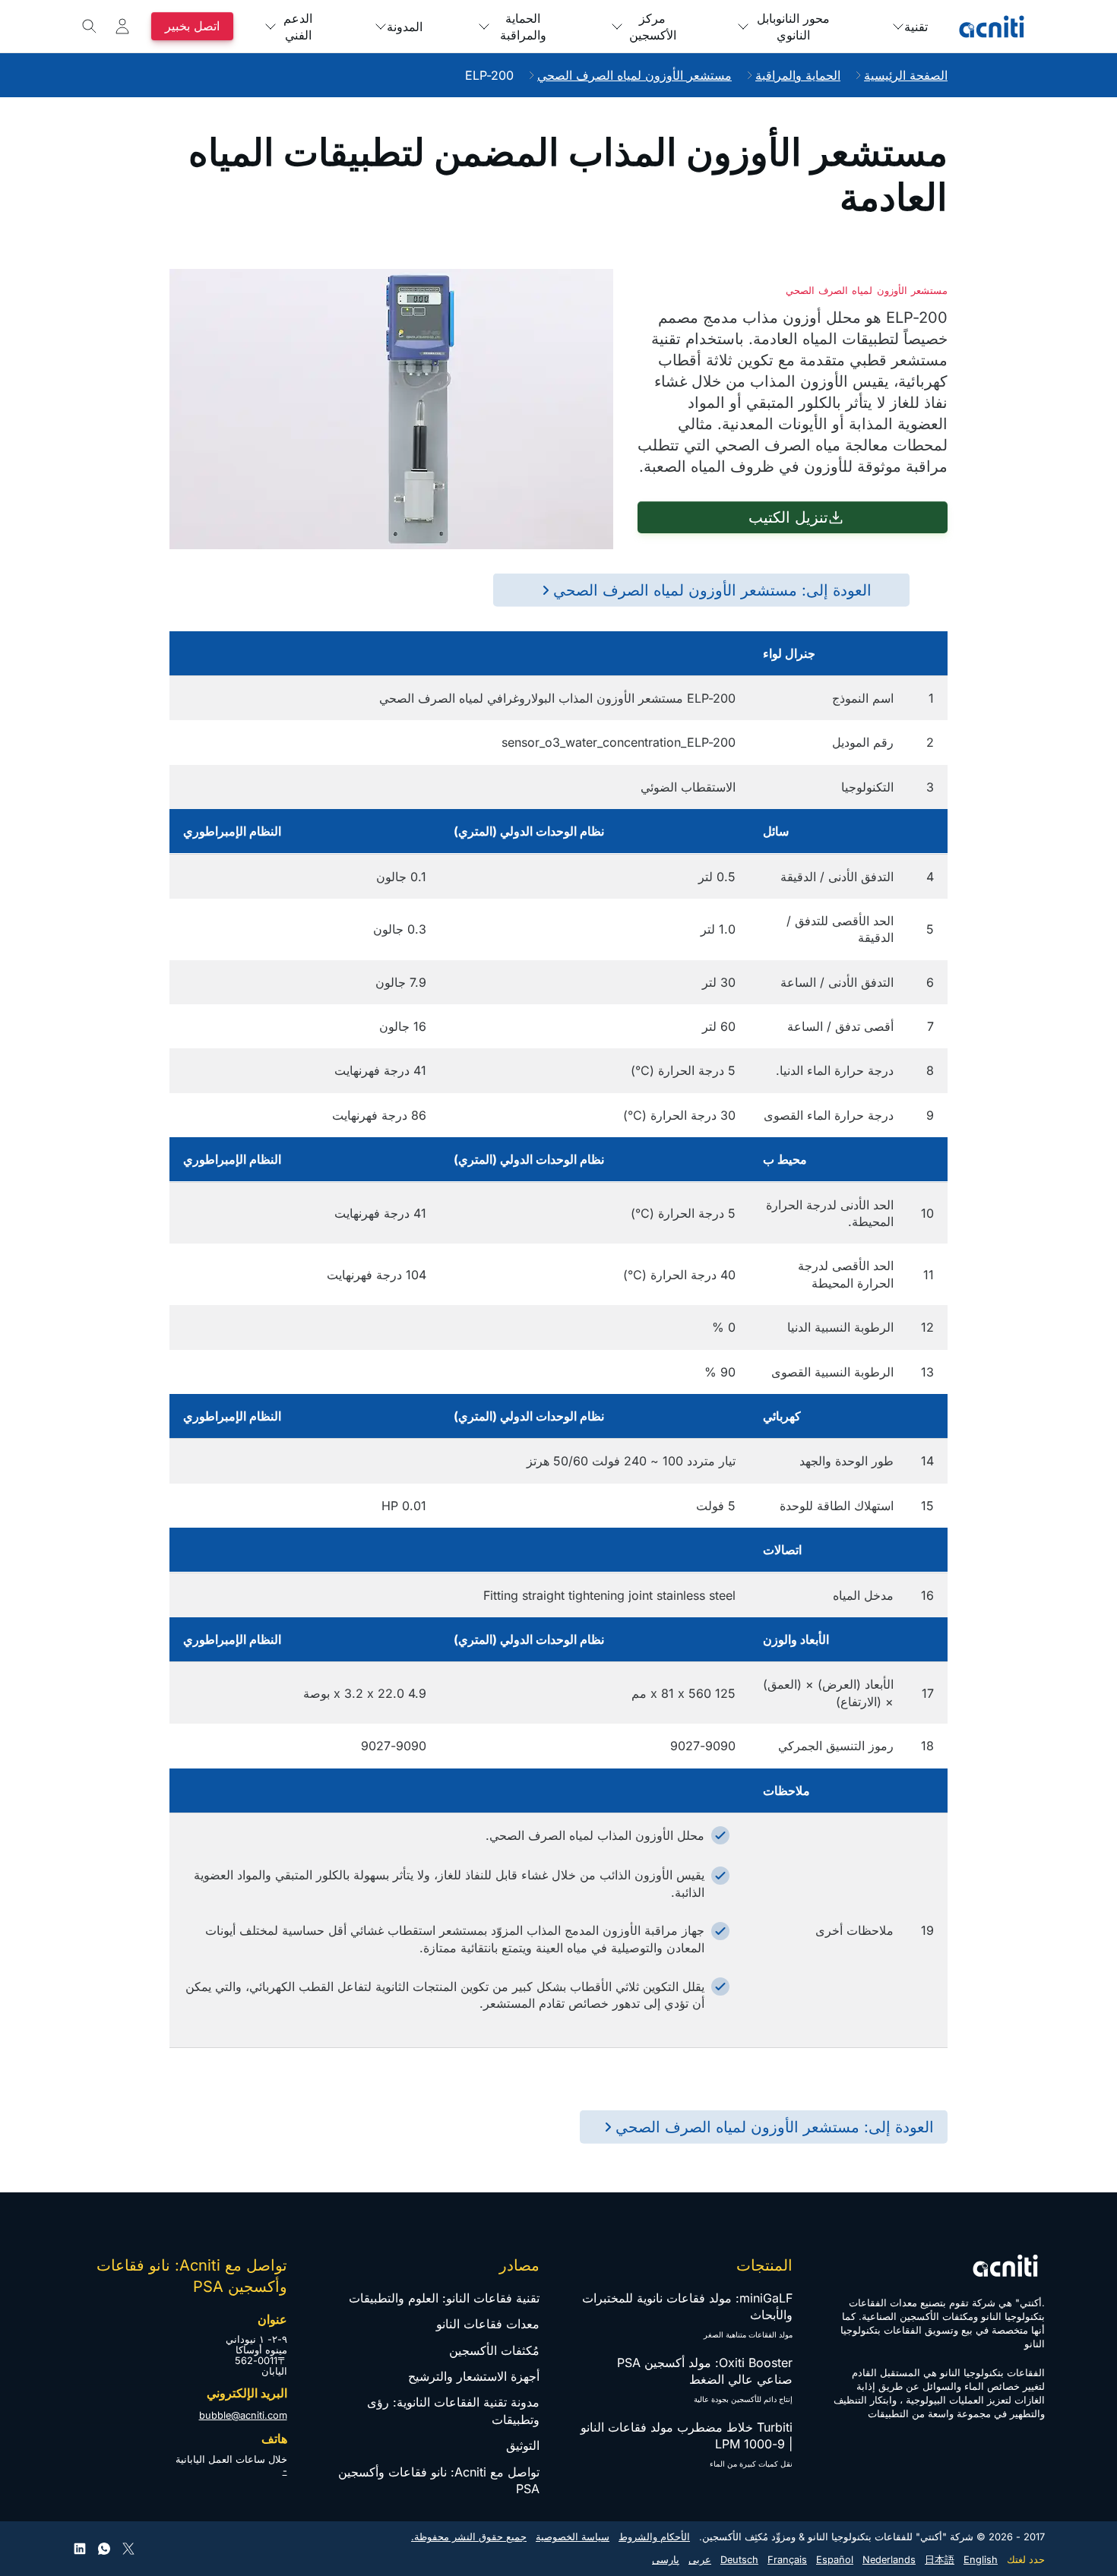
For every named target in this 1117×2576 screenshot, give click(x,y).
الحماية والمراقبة (523, 27)
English (981, 2560)
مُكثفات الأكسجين (494, 2350)
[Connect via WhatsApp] (104, 2549)
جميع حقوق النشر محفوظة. (469, 2537)
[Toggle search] (90, 27)
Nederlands (889, 2560)
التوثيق (523, 2445)
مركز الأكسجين (653, 27)
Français (787, 2560)
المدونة (405, 27)
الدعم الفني (298, 27)
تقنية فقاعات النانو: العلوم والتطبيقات (444, 2298)
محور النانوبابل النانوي (793, 27)
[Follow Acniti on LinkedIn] (80, 2549)
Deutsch (739, 2560)
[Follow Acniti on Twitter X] (128, 2549)
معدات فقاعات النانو (488, 2324)
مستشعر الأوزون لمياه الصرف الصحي (634, 75)
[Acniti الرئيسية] (992, 27)
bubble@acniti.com (243, 2415)
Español (835, 2560)
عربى (700, 2560)
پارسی (666, 2560)
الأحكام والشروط (654, 2537)
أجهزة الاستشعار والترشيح (474, 2376)
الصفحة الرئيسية (906, 75)
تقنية (916, 27)
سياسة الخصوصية (573, 2537)
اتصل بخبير (192, 26)
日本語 (940, 2560)
